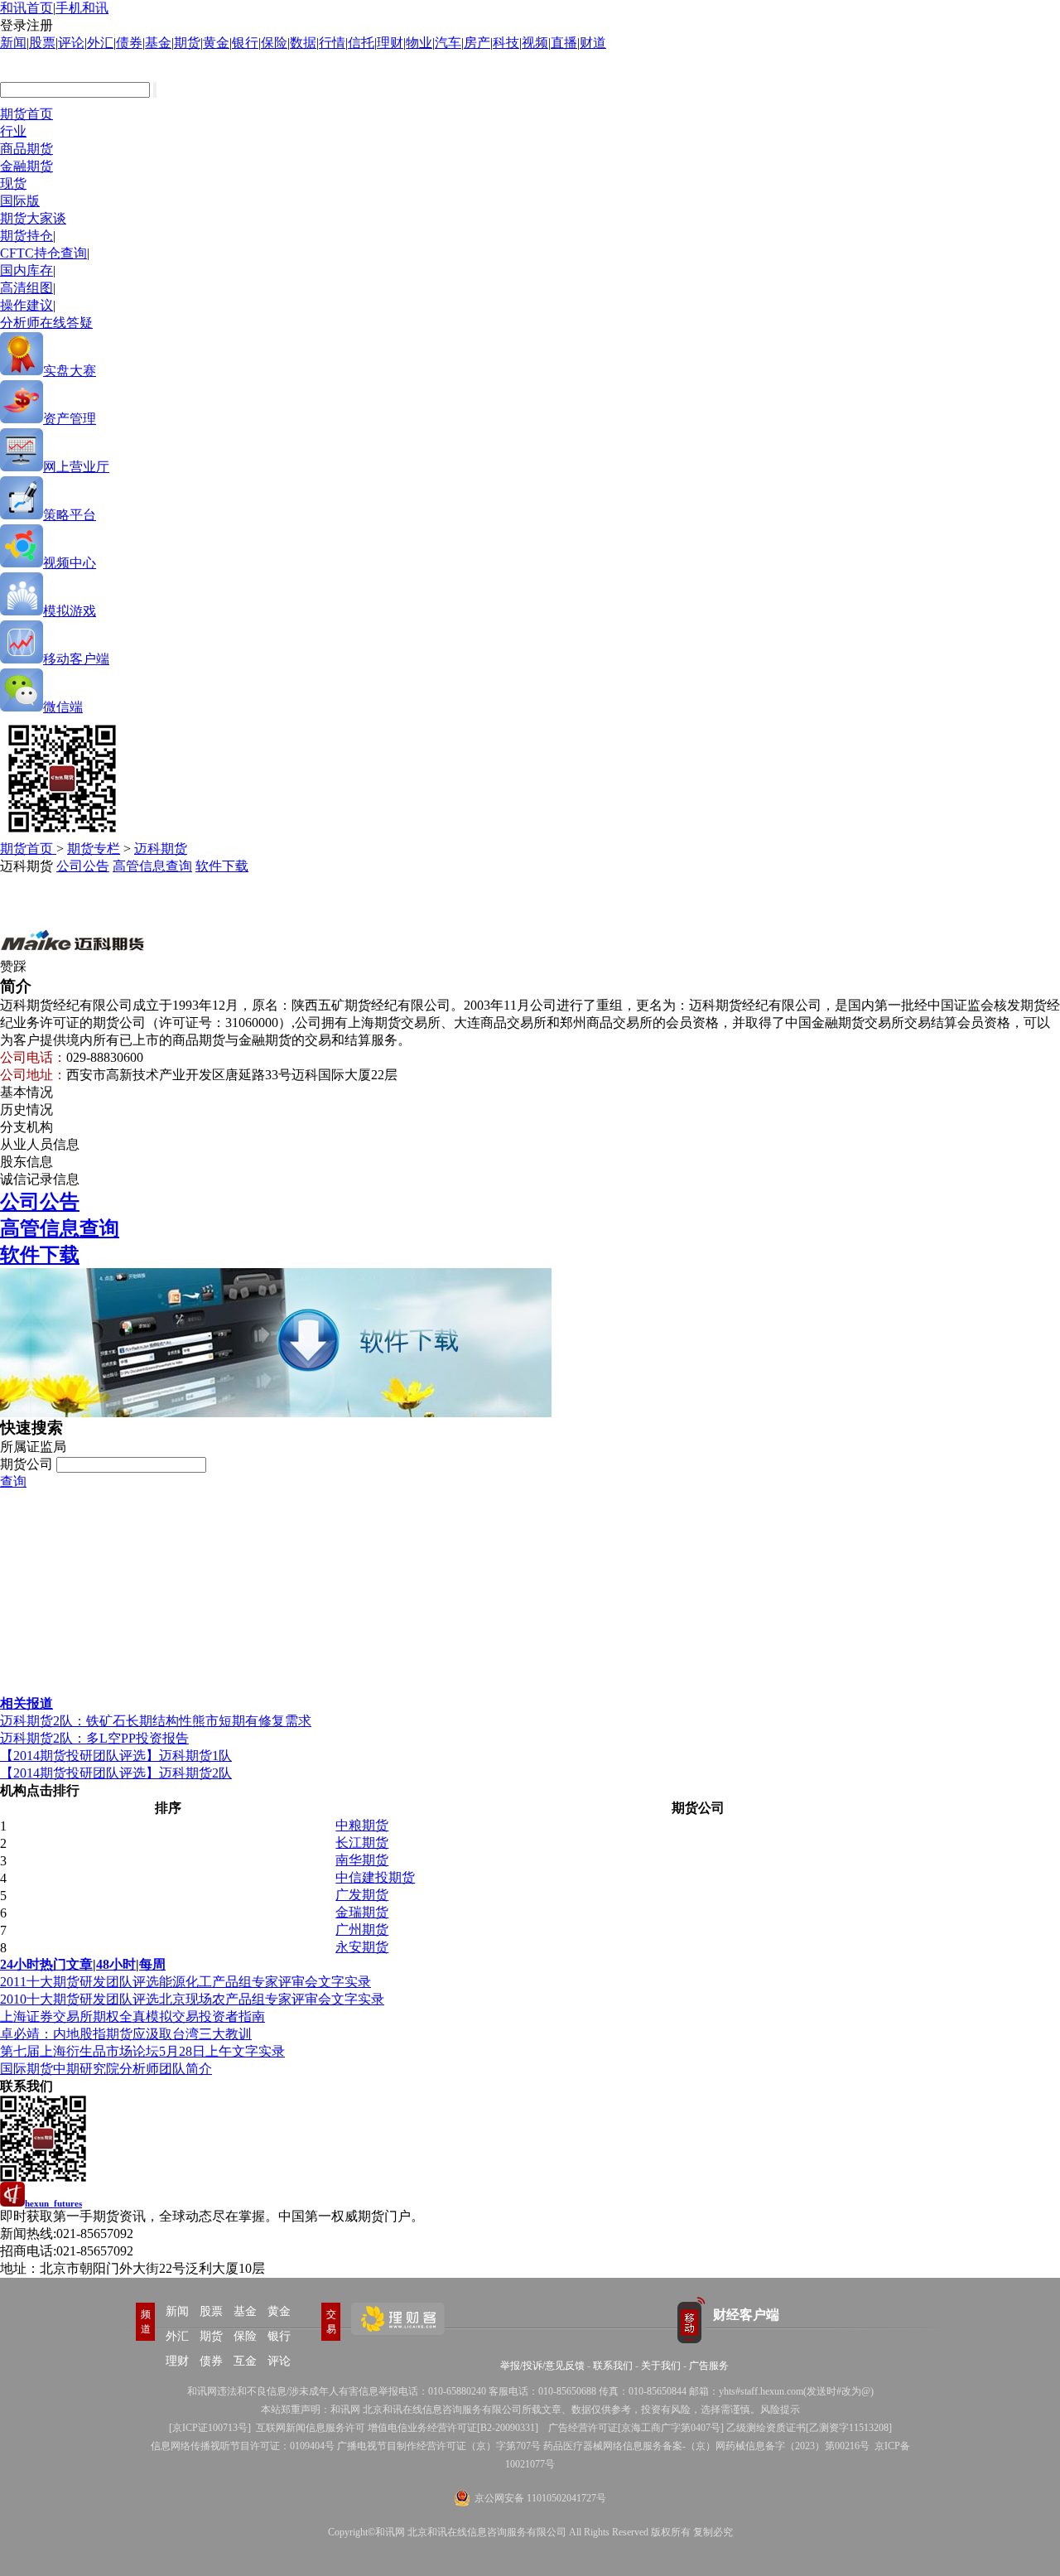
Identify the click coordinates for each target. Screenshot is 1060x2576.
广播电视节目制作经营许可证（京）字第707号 (439, 2446)
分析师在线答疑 (46, 323)
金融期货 (26, 166)
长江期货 (362, 1843)
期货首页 (26, 114)
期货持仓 (26, 236)
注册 (40, 25)
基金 (158, 43)
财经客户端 (746, 2315)
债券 (129, 43)
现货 (13, 183)
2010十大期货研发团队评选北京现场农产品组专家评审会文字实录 (192, 1999)
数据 (303, 43)
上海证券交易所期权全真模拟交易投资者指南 (132, 2016)
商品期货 (26, 149)
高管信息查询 (152, 866)
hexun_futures (53, 2203)
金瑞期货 (362, 1912)
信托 (361, 43)
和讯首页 (26, 8)
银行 (245, 43)
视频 (535, 43)
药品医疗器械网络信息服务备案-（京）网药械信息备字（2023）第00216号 (706, 2446)
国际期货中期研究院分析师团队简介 (106, 2069)
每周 (152, 1964)
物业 (419, 43)
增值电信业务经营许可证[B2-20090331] (453, 2428)
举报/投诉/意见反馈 (542, 2366)
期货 (187, 43)
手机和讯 (82, 8)
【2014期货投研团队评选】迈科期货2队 (116, 1773)
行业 (13, 131)
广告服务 (709, 2366)
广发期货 (362, 1895)
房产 (477, 43)
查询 (13, 1481)
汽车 (448, 43)
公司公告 (83, 866)
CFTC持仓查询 (43, 253)
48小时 (116, 1964)
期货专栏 (94, 849)
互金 (245, 2361)
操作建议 (26, 305)
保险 (274, 43)
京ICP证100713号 (210, 2428)
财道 (593, 43)
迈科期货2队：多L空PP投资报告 (94, 1738)
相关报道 (26, 1703)
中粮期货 (362, 1825)
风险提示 (780, 2410)
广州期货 (362, 1930)
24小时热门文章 (46, 1964)
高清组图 (26, 288)
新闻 (13, 43)
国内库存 (26, 270)
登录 (13, 25)
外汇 (100, 43)
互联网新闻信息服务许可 (311, 2428)
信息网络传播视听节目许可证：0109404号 (243, 2446)
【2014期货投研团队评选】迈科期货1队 (116, 1756)
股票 (42, 43)
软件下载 (222, 866)
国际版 (20, 201)
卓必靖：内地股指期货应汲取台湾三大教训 (126, 2034)
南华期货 (362, 1860)
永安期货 (362, 1947)
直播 (564, 43)
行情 (332, 43)
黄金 (216, 43)
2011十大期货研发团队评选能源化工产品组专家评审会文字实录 (185, 1982)
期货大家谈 (33, 218)
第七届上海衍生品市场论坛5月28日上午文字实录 (142, 2051)
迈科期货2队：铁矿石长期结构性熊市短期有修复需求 (156, 1721)
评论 (71, 43)
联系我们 (613, 2366)
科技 (506, 43)
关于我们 (661, 2366)
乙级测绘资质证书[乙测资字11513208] (809, 2428)
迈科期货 (161, 849)
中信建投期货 (375, 1877)
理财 (390, 43)
